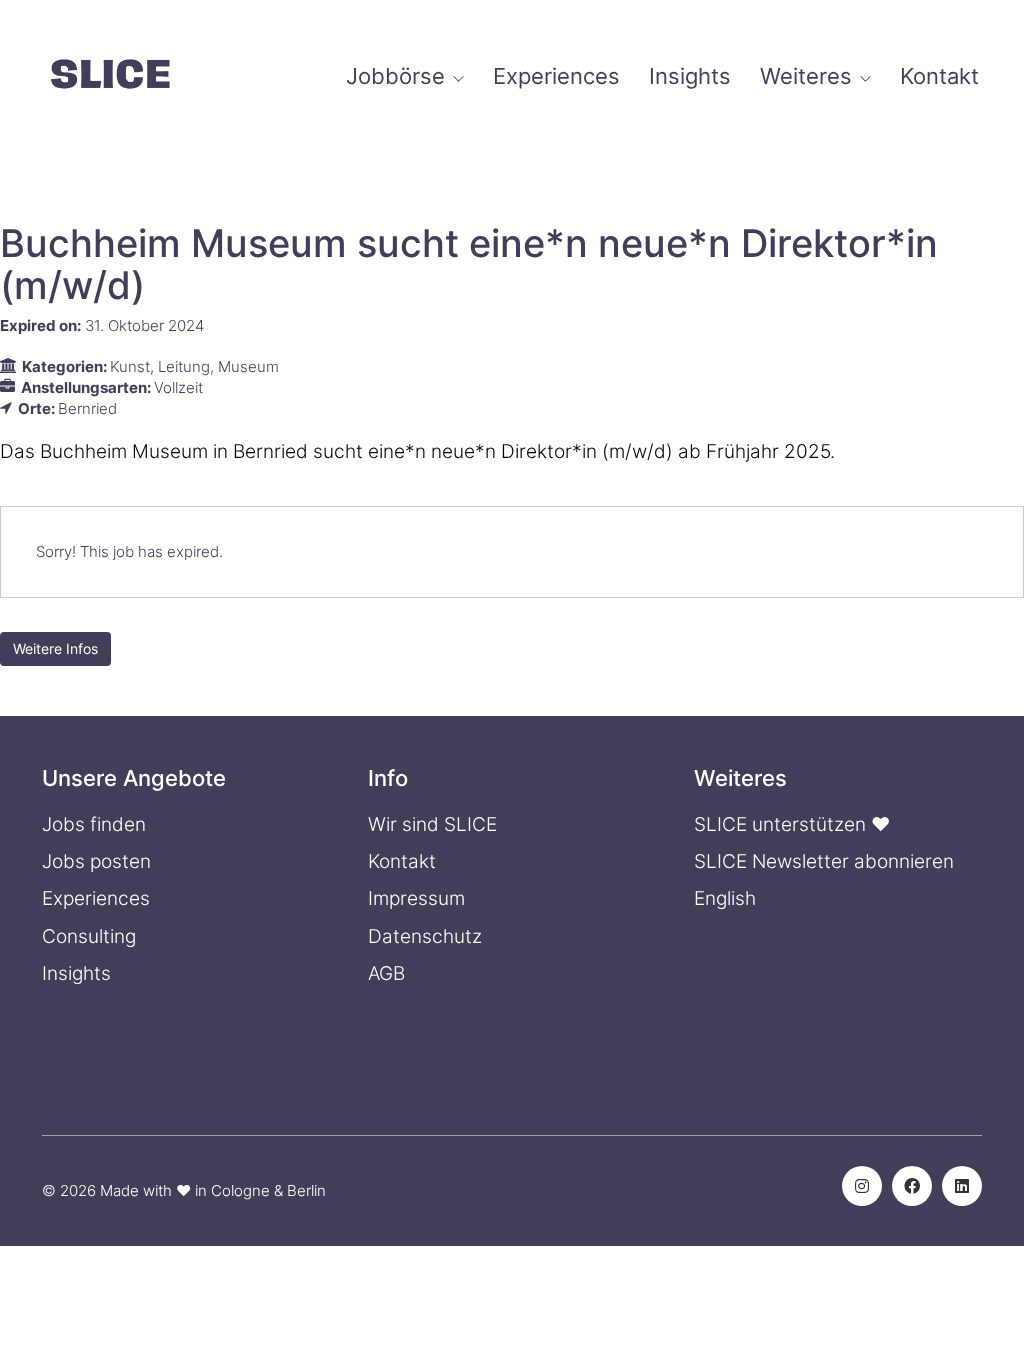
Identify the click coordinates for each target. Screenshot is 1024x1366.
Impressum (416, 898)
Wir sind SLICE (432, 824)
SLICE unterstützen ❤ (792, 824)
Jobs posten (96, 861)
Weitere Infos (55, 648)
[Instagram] (862, 1186)
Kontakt (402, 861)
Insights (76, 973)
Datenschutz (425, 936)
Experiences (96, 898)
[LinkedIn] (962, 1186)
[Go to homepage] (110, 77)
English (725, 898)
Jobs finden (94, 824)
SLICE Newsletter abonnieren (824, 861)
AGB (386, 973)
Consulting (89, 936)
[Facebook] (912, 1186)
